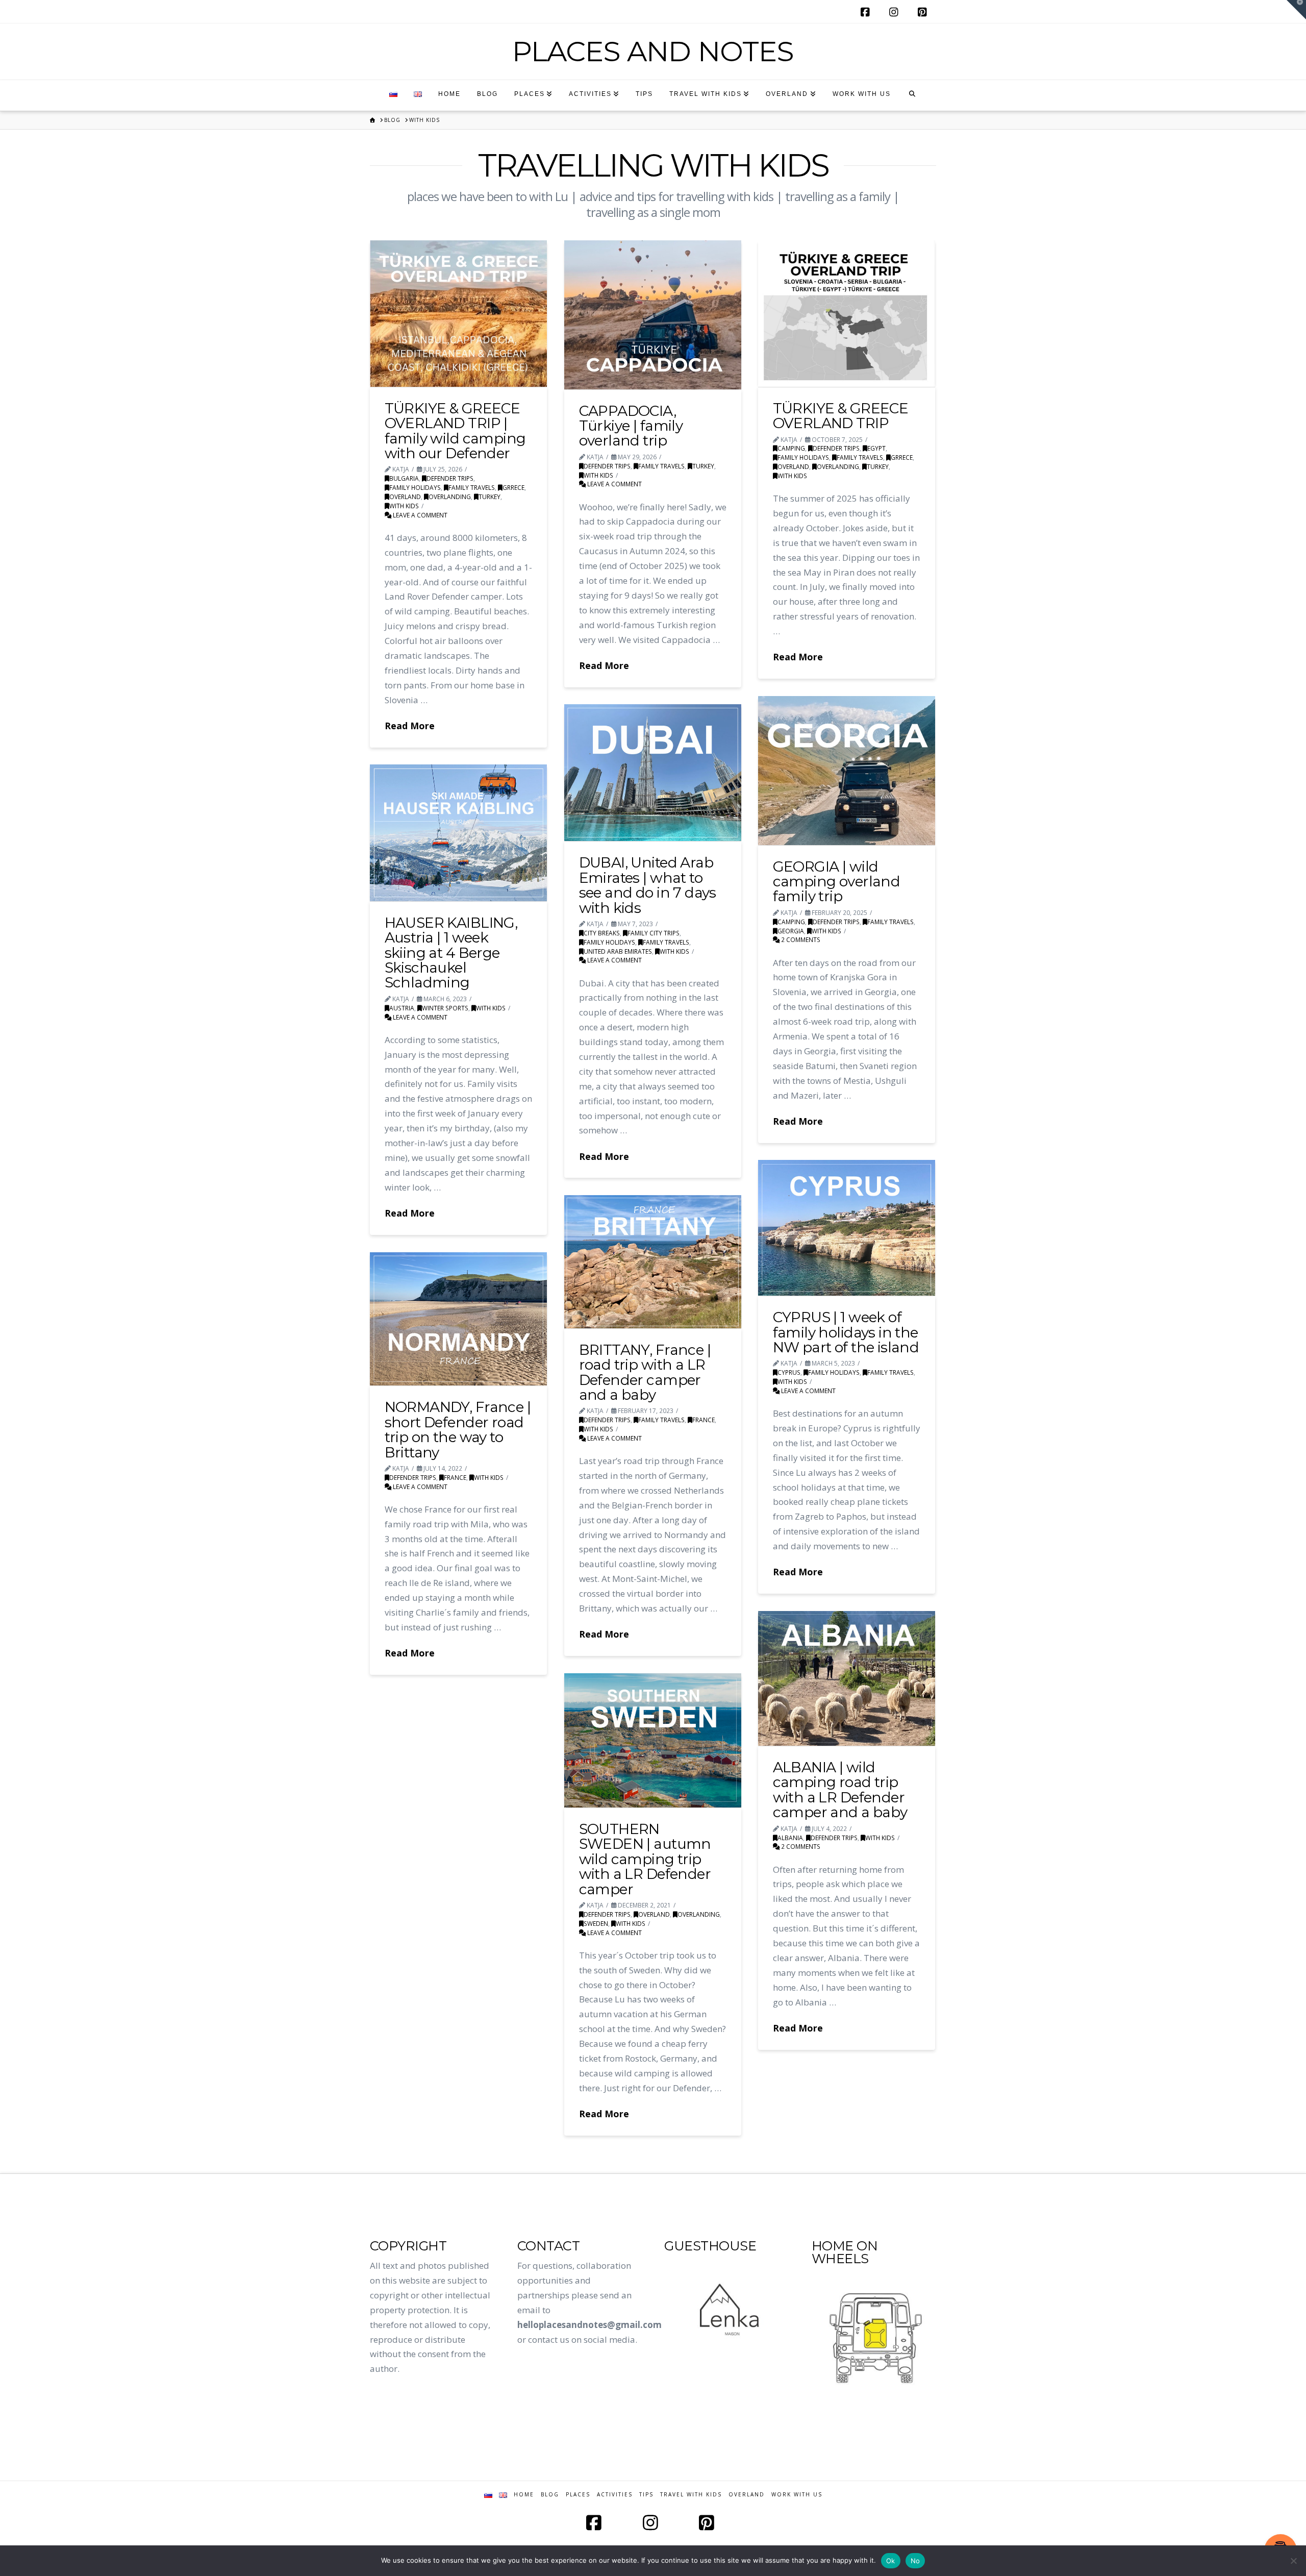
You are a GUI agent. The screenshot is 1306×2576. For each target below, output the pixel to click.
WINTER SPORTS (445, 1008)
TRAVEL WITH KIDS (691, 2495)
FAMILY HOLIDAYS (415, 487)
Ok (891, 2561)
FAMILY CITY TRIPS (654, 933)
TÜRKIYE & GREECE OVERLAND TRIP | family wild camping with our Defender (455, 431)
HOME (524, 2495)
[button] (1296, 10)
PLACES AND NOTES (653, 51)
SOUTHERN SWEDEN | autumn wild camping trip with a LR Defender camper (645, 1859)
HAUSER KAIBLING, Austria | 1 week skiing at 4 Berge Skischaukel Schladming (451, 953)
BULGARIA (404, 478)
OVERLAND (405, 497)
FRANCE (704, 1420)
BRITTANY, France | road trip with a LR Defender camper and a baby (645, 1372)
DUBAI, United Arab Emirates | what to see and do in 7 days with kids (648, 885)
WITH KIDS (404, 506)
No (915, 2561)
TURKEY (489, 497)
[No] (1293, 2561)
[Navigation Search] (912, 95)
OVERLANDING (450, 497)
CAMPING (791, 448)
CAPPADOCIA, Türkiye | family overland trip (631, 426)
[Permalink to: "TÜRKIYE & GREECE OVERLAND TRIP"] (847, 314)
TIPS (646, 2495)
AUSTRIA (402, 1008)
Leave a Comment (419, 515)
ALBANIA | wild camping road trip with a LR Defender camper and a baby (840, 1790)
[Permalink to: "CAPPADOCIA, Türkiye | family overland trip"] (653, 315)
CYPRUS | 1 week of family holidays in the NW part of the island (846, 1332)
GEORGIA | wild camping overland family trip (837, 882)
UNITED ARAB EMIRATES (618, 951)
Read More (410, 726)
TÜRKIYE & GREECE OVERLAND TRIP (841, 416)
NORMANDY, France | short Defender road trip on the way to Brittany (458, 1429)
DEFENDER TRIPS (450, 478)
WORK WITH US (797, 2495)
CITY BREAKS (602, 933)
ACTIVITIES (615, 2495)
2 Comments (800, 939)
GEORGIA (791, 931)
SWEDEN (596, 1923)
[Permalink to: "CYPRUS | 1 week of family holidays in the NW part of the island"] (847, 1228)
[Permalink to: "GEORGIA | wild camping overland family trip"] (847, 770)
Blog (550, 2495)
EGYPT (876, 448)
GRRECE (513, 487)
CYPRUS (789, 1372)
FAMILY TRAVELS (472, 487)
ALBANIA (790, 1838)
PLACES (578, 2495)
